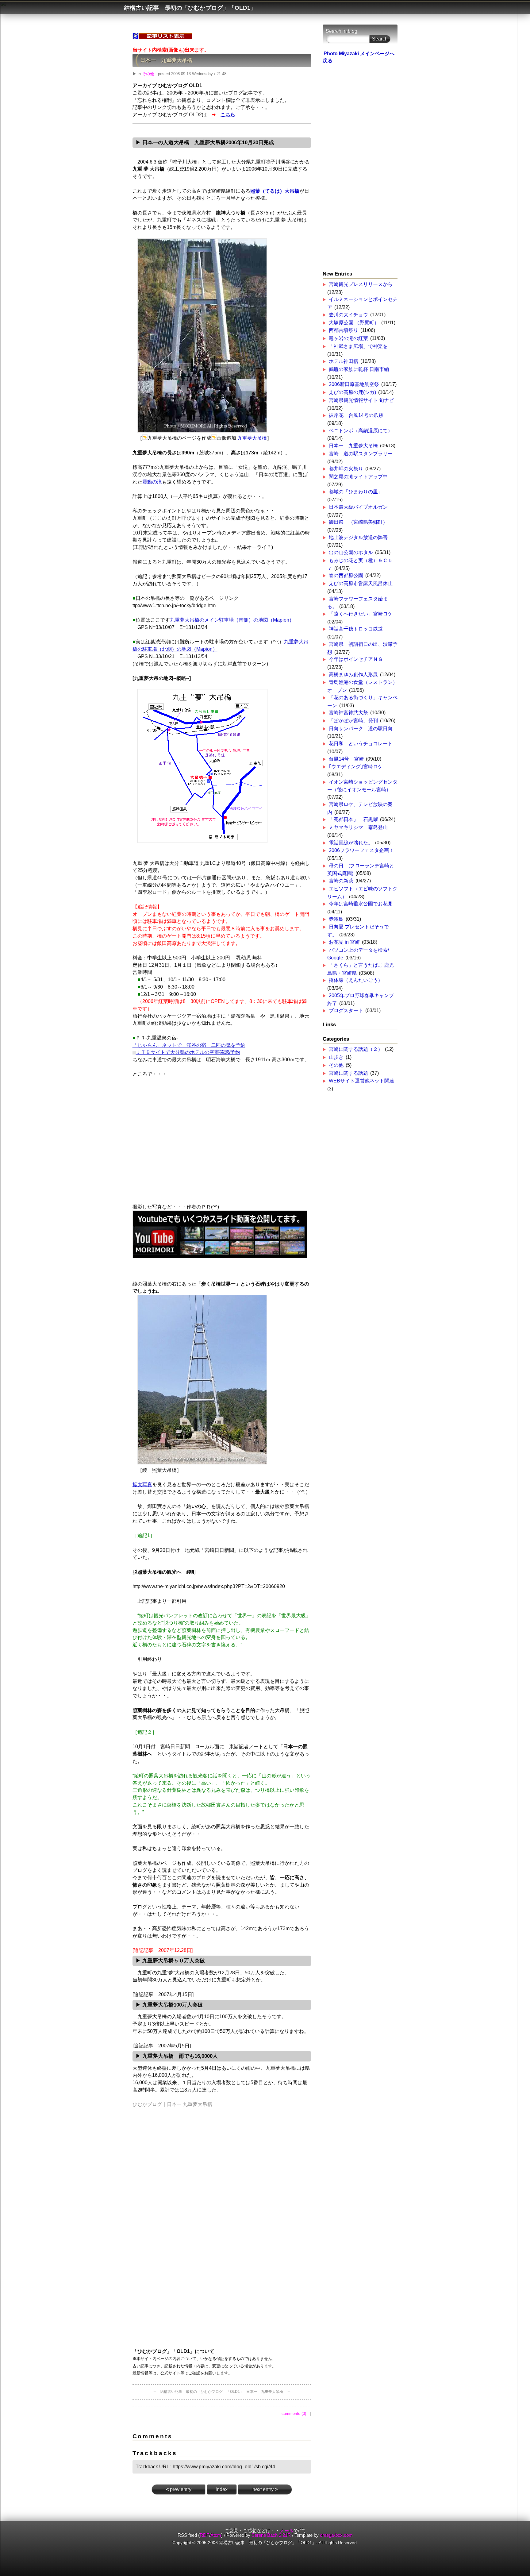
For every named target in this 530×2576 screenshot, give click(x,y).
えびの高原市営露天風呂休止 (361, 583)
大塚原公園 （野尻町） (354, 323)
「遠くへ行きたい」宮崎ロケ (361, 614)
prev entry (179, 2489)
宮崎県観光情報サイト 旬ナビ (361, 400)
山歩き (336, 1057)
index (222, 2489)
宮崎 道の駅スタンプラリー (361, 454)
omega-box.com (336, 2535)
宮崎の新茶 (341, 881)
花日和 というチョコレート (363, 744)
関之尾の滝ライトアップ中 (358, 477)
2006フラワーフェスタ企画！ (361, 850)
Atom (216, 2535)
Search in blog (342, 31)
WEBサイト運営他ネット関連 (361, 1081)
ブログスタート (346, 1010)
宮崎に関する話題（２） (356, 1049)
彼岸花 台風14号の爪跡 (356, 415)
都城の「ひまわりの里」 (356, 492)
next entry (265, 2489)
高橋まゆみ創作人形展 (353, 675)
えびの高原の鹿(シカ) (352, 392)
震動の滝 (152, 482)
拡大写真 (142, 1485)
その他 (148, 74)
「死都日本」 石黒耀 (353, 819)
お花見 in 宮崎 (344, 942)
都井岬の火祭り (346, 469)
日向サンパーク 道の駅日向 (361, 729)
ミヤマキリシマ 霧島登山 (358, 827)
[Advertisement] (222, 1146)
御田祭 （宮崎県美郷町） (358, 522)
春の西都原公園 (346, 575)
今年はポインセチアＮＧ (356, 659)
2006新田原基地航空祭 (354, 384)
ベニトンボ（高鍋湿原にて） (361, 431)
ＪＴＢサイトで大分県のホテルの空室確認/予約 (188, 1052)
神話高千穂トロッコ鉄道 (356, 629)
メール (287, 2531)
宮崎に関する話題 (348, 1073)
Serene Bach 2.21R (271, 2535)
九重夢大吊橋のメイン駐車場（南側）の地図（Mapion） (232, 620)
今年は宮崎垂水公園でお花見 (361, 904)
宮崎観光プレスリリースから (361, 284)
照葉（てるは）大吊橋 (275, 191)
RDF (204, 2535)
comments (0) (294, 2414)
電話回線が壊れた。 (351, 843)
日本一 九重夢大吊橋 (166, 60)
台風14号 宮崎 (346, 759)
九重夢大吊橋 (252, 438)
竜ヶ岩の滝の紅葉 (348, 338)
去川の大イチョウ (348, 315)
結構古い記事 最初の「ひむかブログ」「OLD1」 (190, 8)
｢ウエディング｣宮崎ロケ (356, 767)
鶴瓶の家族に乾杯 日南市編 (359, 369)
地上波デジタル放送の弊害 (358, 537)
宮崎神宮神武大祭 (348, 713)
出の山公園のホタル (351, 552)
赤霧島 (336, 919)
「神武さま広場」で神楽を (358, 346)
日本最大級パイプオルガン (358, 507)
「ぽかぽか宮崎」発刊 (353, 721)
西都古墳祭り (344, 330)
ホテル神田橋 (344, 361)
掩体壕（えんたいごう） (356, 980)
